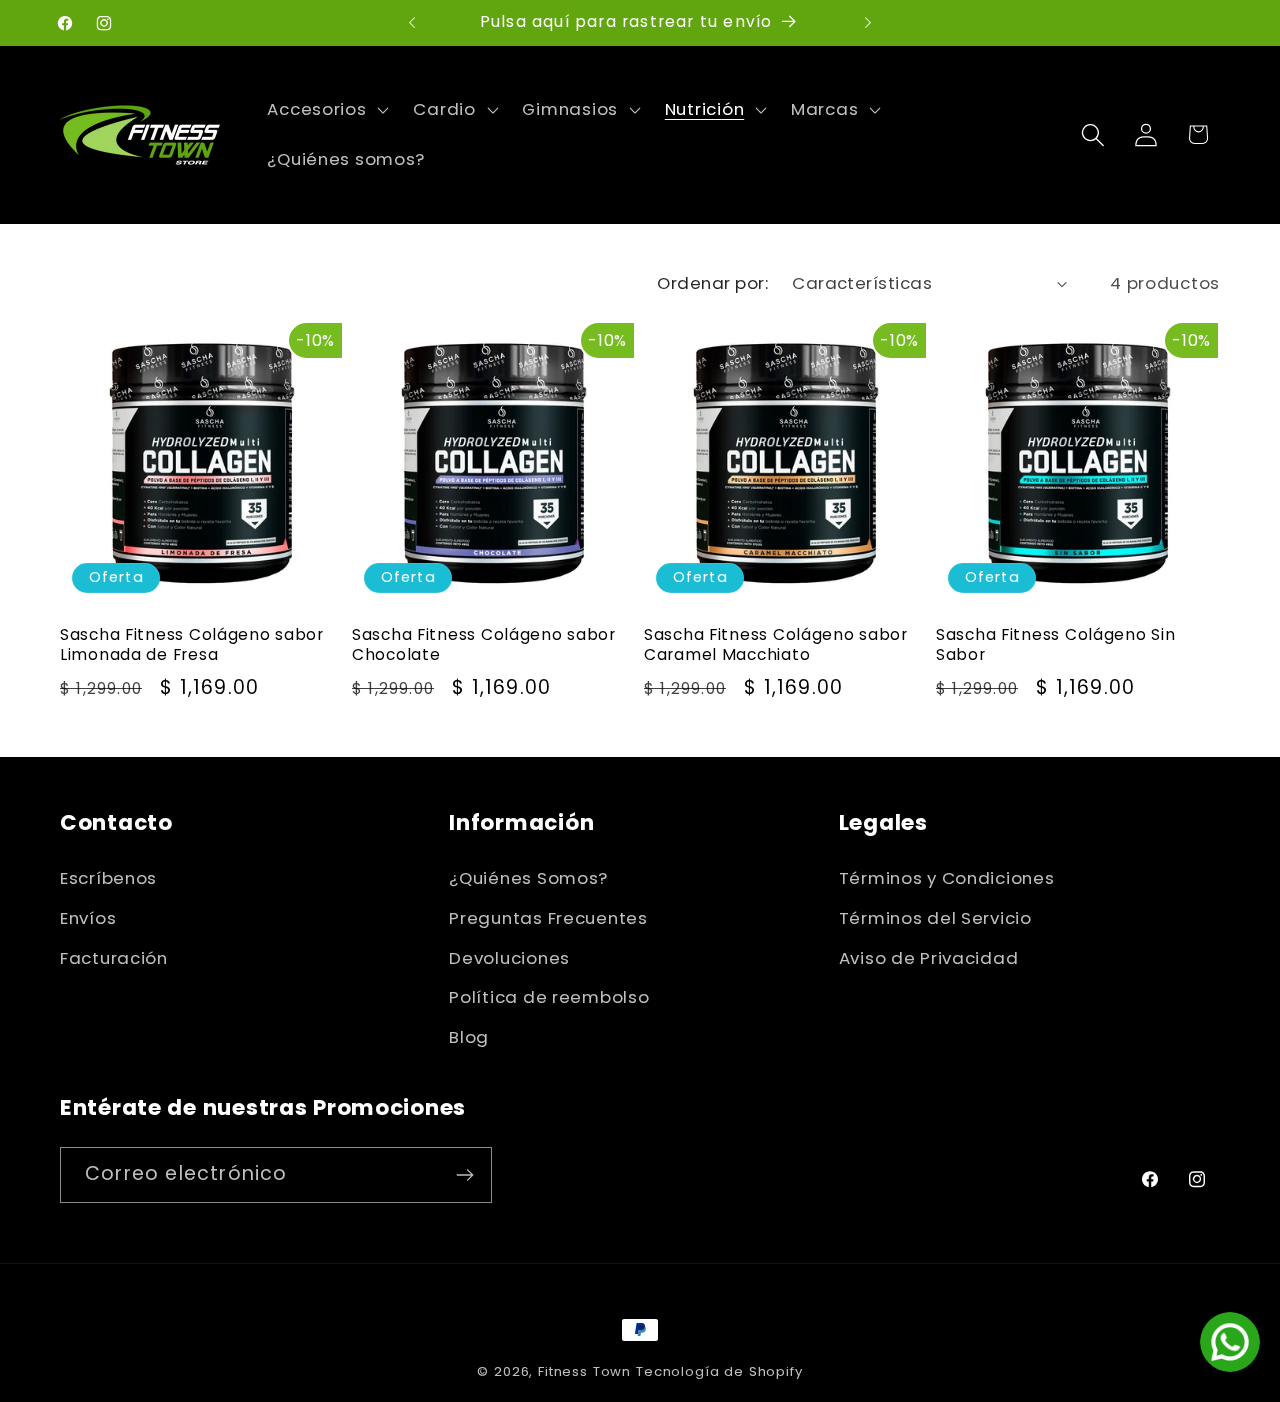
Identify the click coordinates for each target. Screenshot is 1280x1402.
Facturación (114, 958)
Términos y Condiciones (947, 878)
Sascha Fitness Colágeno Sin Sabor (1055, 645)
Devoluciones (509, 958)
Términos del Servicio (935, 918)
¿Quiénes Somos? (528, 878)
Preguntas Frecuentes (548, 918)
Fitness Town (584, 1371)
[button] (326, 110)
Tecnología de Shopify (719, 1371)
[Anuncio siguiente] (868, 23)
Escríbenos (108, 878)
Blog (469, 1037)
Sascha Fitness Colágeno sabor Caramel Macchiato (776, 645)
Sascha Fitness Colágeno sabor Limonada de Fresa (192, 645)
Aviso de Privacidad (929, 958)
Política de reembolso (549, 997)
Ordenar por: (712, 283)
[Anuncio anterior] (412, 23)
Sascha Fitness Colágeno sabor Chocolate (484, 645)
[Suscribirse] (464, 1175)
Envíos (88, 918)
